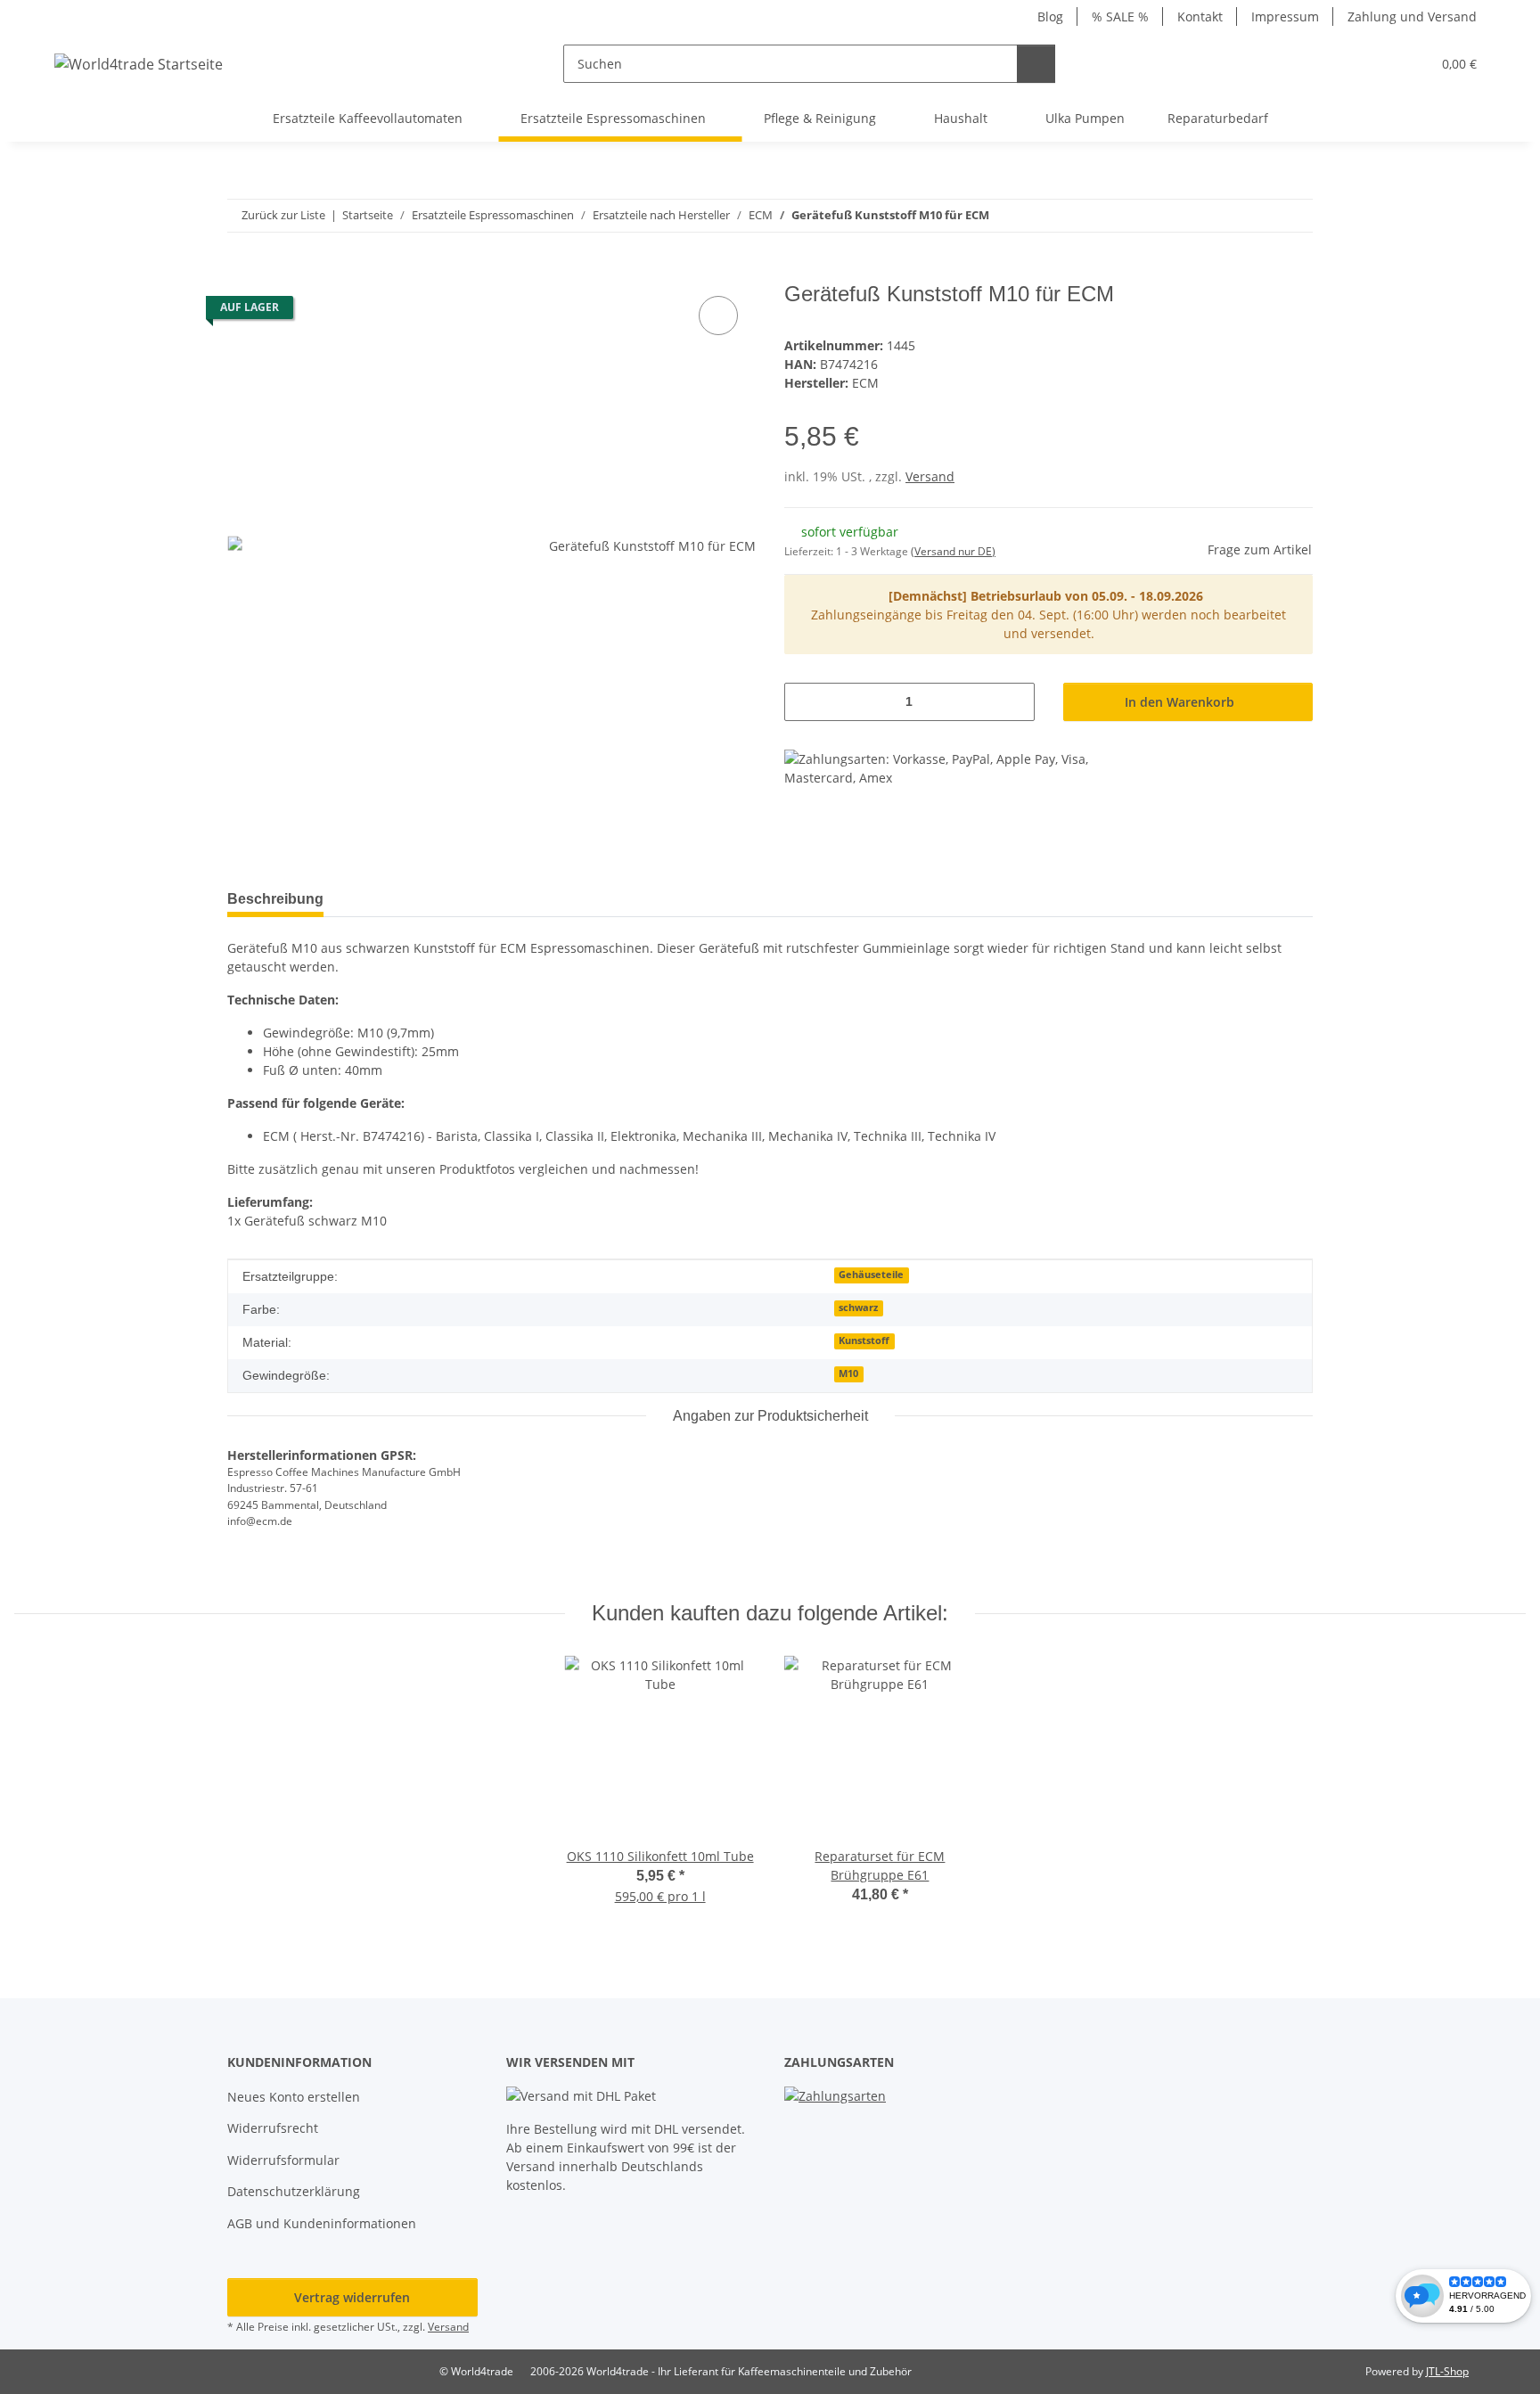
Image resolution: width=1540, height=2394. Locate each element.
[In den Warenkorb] (242, 272)
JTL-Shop (1447, 2371)
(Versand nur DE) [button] (953, 551)
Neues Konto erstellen (294, 2097)
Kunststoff (864, 1340)
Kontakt (1200, 16)
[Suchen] (1036, 64)
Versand (930, 476)
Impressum (1285, 16)
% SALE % (1120, 16)
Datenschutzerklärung (294, 2191)
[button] (1381, 64)
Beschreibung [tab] (275, 899)
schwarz (858, 1308)
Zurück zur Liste (283, 215)
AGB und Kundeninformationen (322, 2223)
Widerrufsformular (283, 2160)
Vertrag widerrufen (352, 2297)
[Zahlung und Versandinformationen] (835, 2094)
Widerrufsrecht (273, 2128)
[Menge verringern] (804, 702)
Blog (1050, 16)
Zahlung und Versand (1412, 16)
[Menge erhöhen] (1015, 702)
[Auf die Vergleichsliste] (718, 316)
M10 (848, 1373)
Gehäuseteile (871, 1275)
